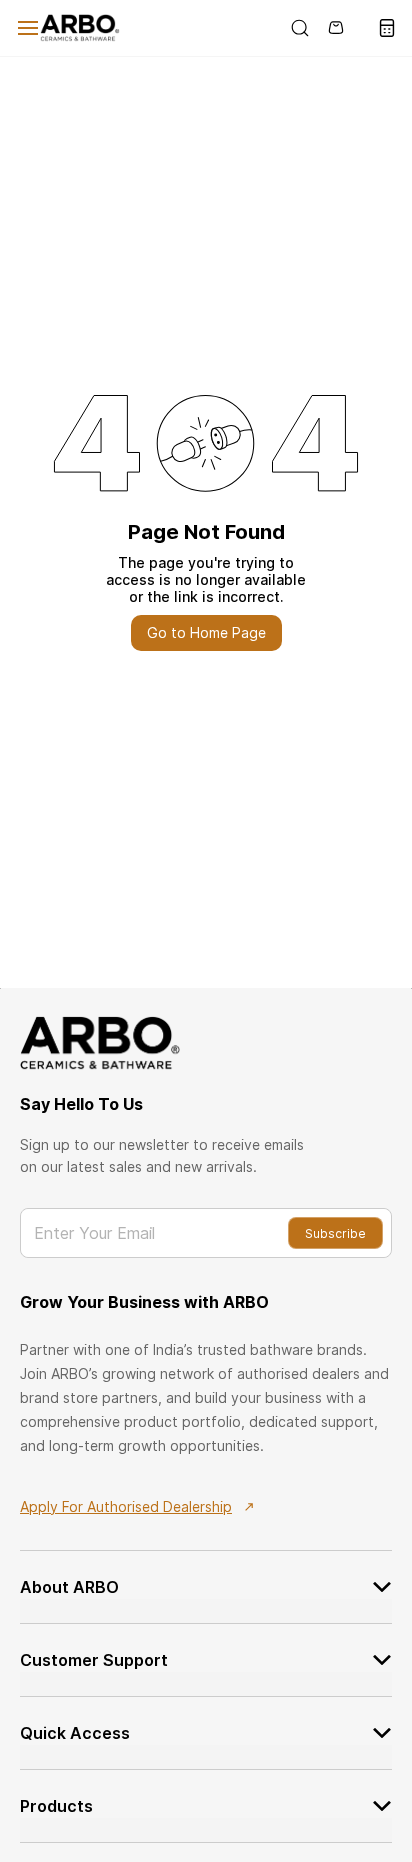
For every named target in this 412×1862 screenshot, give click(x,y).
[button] (206, 1574)
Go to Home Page (206, 632)
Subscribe (335, 1233)
